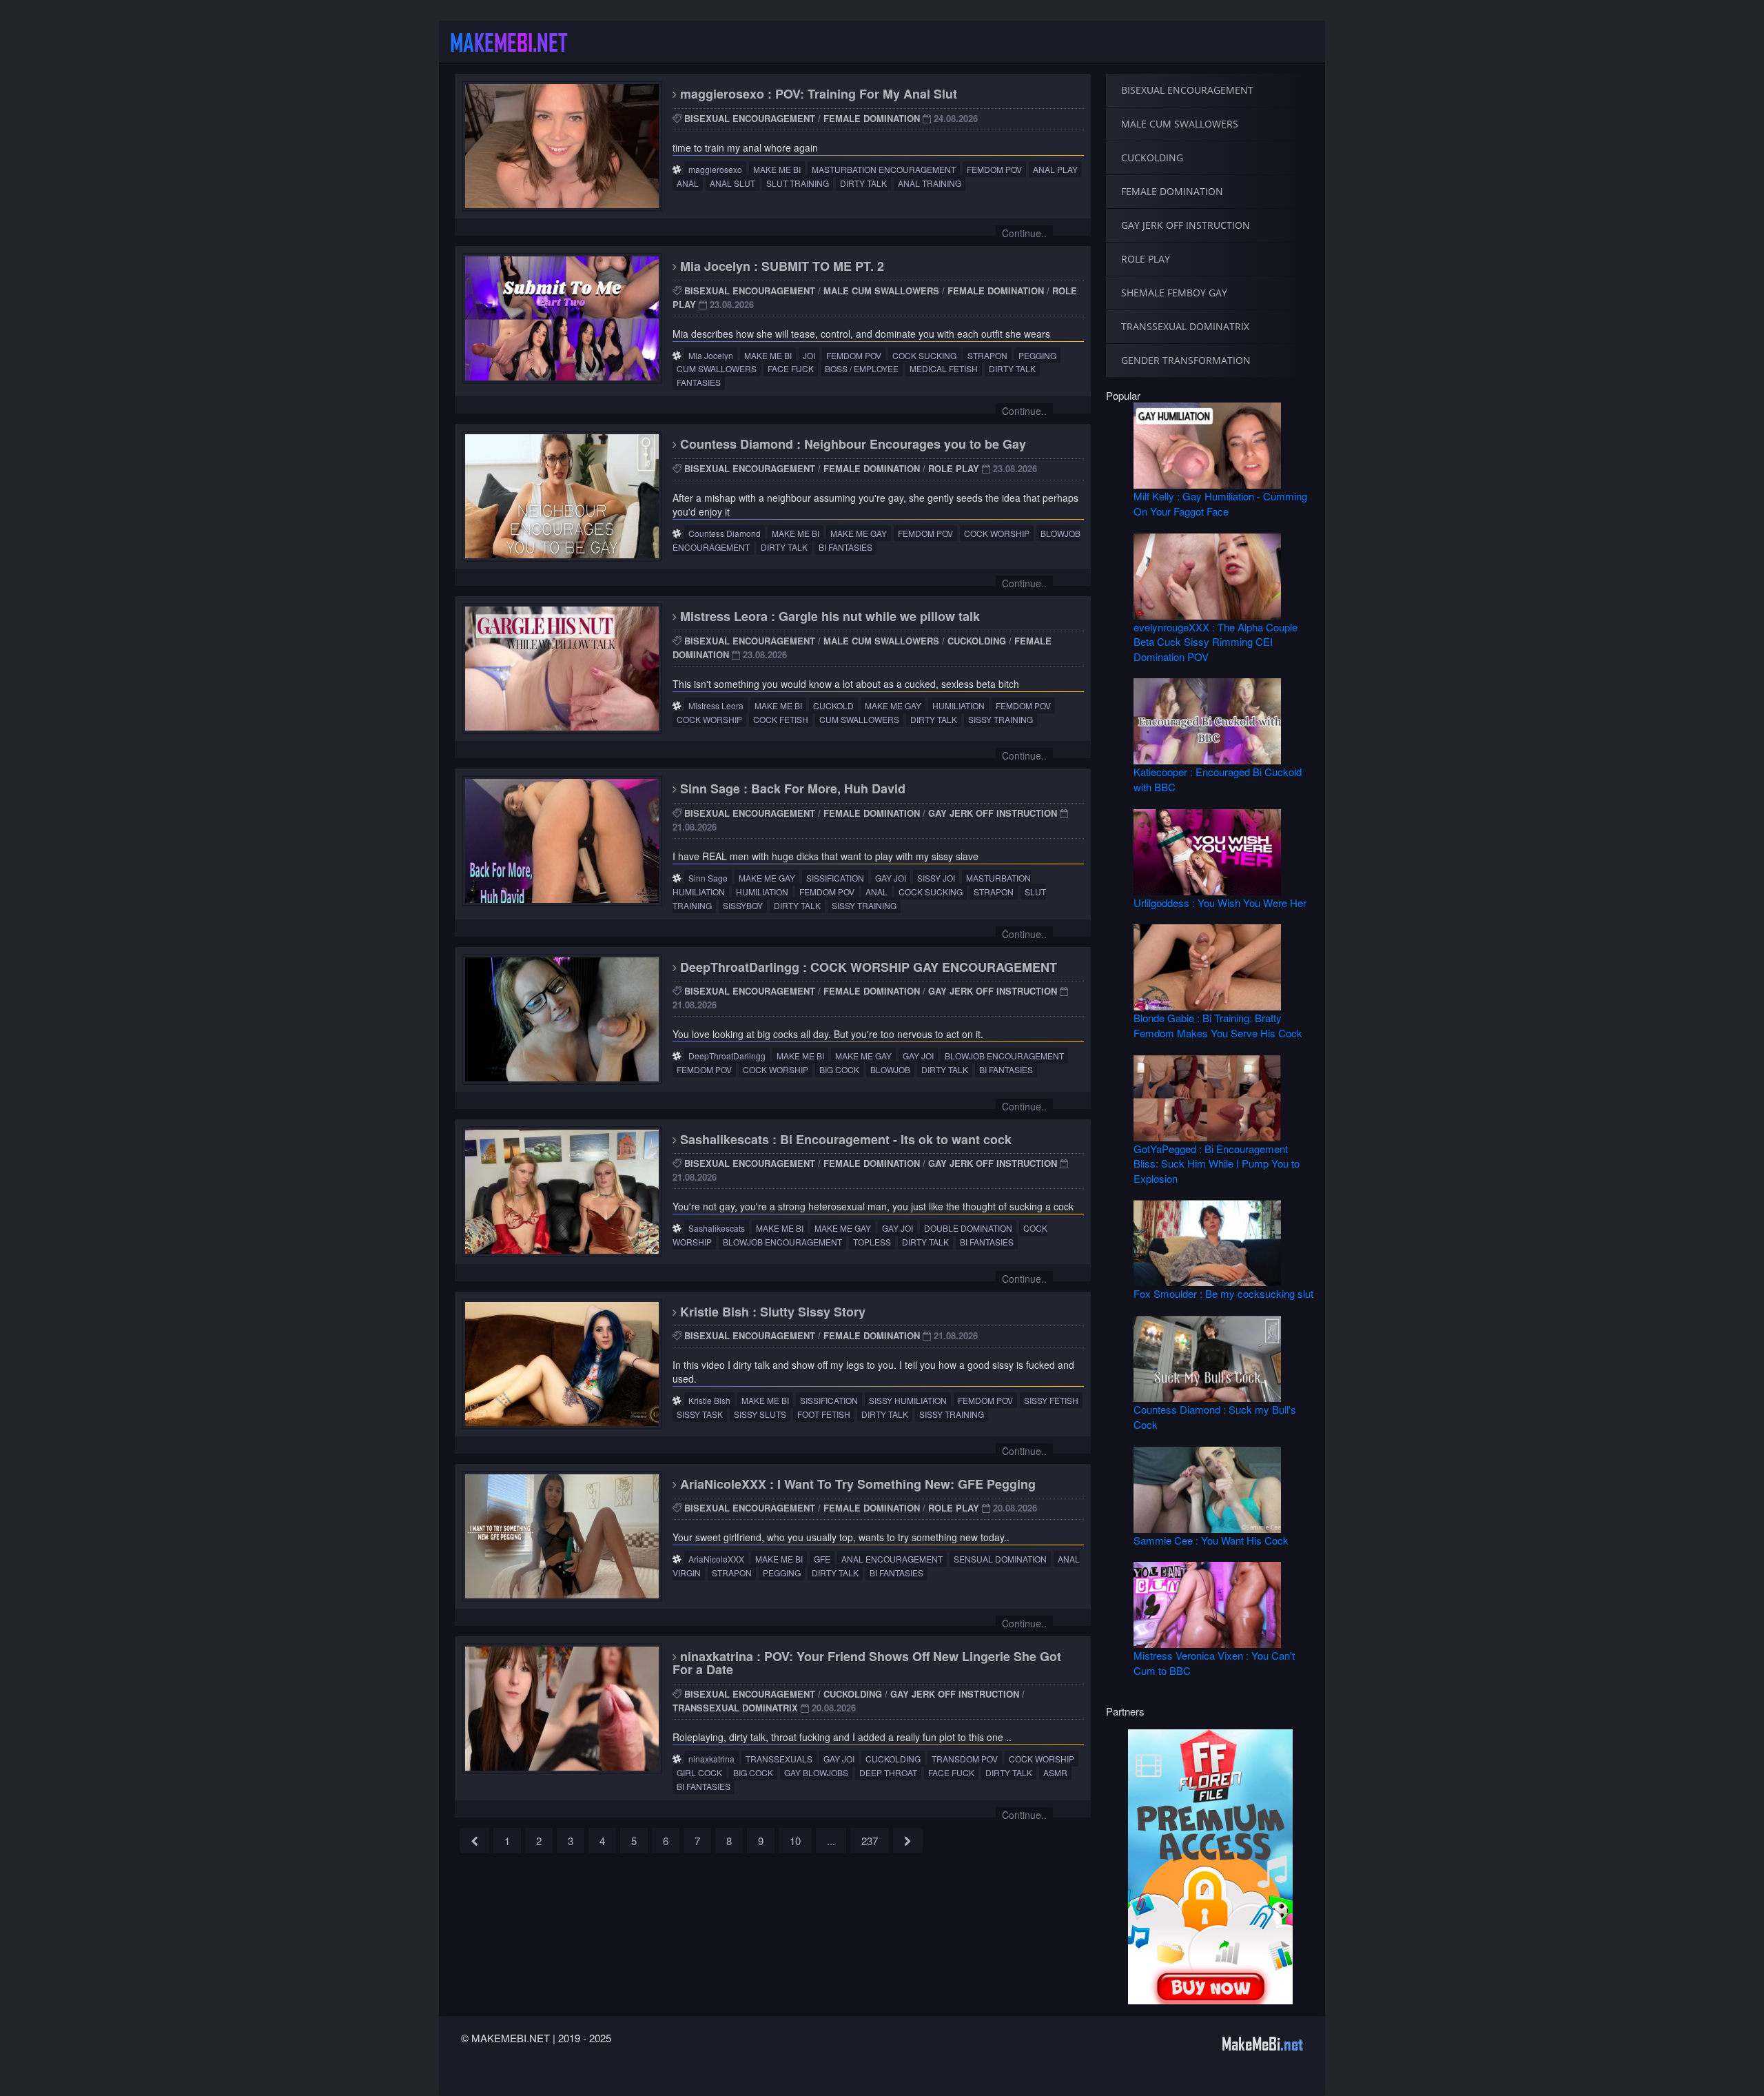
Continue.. (1024, 233)
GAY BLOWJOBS (816, 1772)
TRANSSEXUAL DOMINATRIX (735, 1708)
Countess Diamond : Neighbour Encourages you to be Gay (851, 444)
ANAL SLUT (732, 183)
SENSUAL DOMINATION (1000, 1559)
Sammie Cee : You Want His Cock (1211, 1540)
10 (795, 1841)
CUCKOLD (833, 705)
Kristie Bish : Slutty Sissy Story (771, 1312)
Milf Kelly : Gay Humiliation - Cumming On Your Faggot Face (1220, 503)
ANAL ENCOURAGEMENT (892, 1559)
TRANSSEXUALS (779, 1759)
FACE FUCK (791, 368)
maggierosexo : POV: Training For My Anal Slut (817, 94)
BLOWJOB (890, 1069)
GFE (822, 1559)
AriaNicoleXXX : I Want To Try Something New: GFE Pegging (856, 1484)
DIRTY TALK (863, 183)
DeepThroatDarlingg (727, 1056)
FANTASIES (699, 382)
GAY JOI (891, 878)
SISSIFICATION (835, 878)
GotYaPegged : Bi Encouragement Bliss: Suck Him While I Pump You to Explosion (1217, 1163)
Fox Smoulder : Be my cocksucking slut (1223, 1293)
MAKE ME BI (777, 169)
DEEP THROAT (888, 1772)
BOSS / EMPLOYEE (862, 368)
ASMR (1055, 1772)
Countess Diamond (725, 533)
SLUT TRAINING (798, 183)
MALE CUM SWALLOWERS (881, 291)
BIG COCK (839, 1069)
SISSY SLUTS (760, 1414)
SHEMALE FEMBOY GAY (1174, 293)
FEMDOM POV (994, 169)
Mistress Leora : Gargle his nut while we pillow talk (828, 616)
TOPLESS (872, 1242)
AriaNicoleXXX (716, 1559)
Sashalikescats (717, 1228)
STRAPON (987, 355)
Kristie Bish (709, 1400)
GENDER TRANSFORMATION (1186, 360)
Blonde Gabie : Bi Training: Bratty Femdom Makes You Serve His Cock (1218, 1025)
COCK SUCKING (924, 355)
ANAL (688, 183)
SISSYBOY (743, 905)
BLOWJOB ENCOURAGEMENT (1004, 1056)
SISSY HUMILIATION (908, 1400)
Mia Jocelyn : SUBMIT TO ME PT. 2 (780, 266)
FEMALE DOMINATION (872, 118)
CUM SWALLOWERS (717, 368)
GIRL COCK (699, 1772)
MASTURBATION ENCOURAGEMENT (884, 169)
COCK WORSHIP (997, 533)
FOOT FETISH (824, 1414)
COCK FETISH (781, 719)
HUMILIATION (958, 705)
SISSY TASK (700, 1414)
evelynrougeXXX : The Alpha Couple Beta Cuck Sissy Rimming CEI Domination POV (1216, 642)
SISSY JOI (936, 878)
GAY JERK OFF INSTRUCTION (993, 813)
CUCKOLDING (977, 641)
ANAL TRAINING (930, 183)
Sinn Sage (708, 878)
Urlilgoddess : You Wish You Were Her (1220, 903)
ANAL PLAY (1055, 169)
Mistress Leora (716, 705)
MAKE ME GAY (859, 533)
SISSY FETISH (1051, 1400)
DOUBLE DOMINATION (968, 1228)
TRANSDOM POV (965, 1759)
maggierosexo (715, 169)
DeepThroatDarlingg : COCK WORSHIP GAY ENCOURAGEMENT (867, 967)
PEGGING (1037, 355)
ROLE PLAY (954, 468)
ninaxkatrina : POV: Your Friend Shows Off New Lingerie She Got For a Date (867, 1663)
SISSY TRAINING (1001, 719)
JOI (809, 355)
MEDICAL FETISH (944, 368)
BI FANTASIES (845, 547)
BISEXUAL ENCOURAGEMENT (750, 118)
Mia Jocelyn (711, 355)
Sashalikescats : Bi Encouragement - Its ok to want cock (844, 1139)
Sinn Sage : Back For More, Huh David (791, 788)
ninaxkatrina (711, 1759)
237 (870, 1841)
